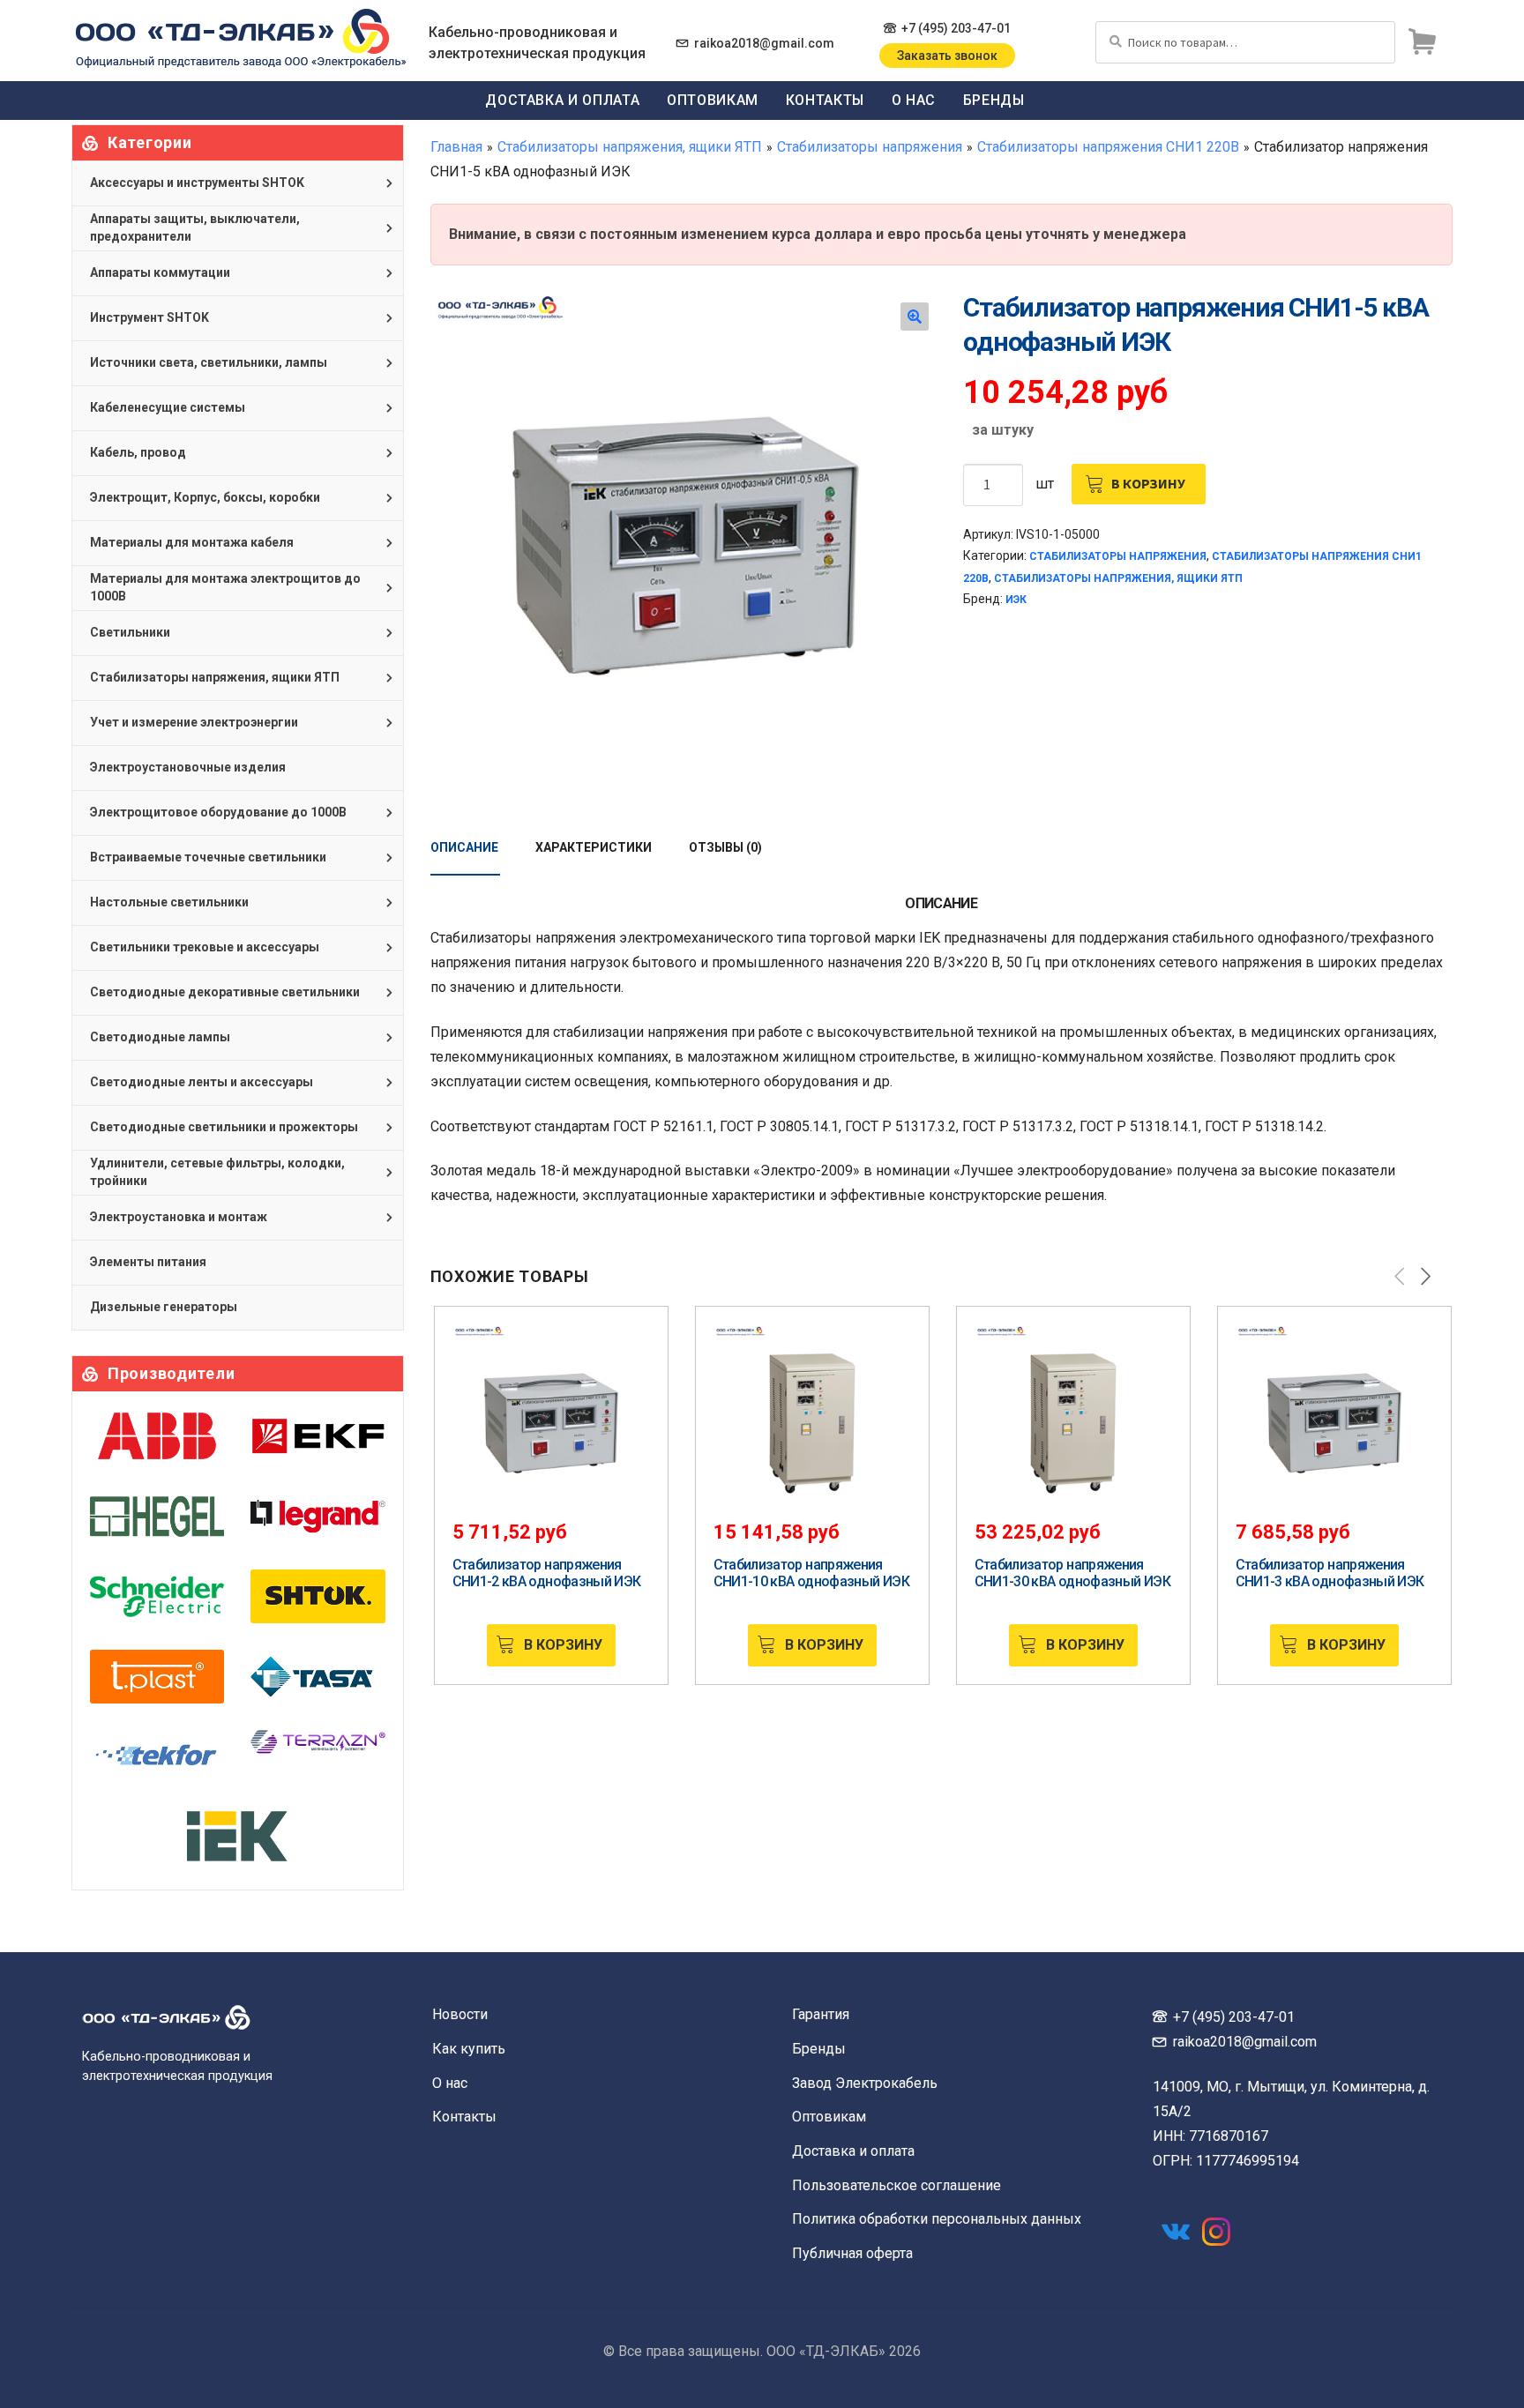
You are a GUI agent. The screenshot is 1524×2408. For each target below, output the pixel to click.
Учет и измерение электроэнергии (194, 722)
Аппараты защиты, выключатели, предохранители (195, 227)
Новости (460, 2014)
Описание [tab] (464, 847)
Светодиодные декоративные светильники (225, 992)
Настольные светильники (169, 902)
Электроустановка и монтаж (179, 1217)
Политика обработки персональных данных (937, 2219)
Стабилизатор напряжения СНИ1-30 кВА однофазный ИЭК (1072, 1573)
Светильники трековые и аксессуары (205, 947)
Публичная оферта (852, 2253)
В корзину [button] (563, 1645)
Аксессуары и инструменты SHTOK (197, 183)
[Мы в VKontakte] (1176, 2232)
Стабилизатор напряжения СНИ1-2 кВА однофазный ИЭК (547, 1573)
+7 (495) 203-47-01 (956, 28)
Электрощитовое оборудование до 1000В (218, 812)
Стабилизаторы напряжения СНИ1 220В (1108, 147)
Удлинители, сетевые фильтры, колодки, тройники (217, 1172)
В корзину (1148, 483)
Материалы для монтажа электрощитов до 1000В (225, 587)
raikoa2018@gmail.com (764, 43)
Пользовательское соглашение (896, 2185)
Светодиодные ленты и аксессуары (202, 1082)
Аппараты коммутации (160, 272)
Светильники (130, 632)
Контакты (825, 100)
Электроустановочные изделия (188, 767)
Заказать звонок (947, 56)
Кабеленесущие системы (168, 407)
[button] (915, 317)
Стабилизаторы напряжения (870, 147)
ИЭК (1016, 600)
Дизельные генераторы (164, 1307)
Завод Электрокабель (865, 2083)
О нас (914, 100)
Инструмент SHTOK (149, 317)
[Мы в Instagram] (1216, 2232)
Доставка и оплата (562, 100)
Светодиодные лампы (160, 1037)
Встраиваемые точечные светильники (208, 857)
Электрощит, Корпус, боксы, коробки (205, 497)
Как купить (469, 2049)
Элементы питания (148, 1262)
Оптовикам (713, 100)
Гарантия (821, 2014)
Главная (456, 147)
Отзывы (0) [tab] (725, 847)
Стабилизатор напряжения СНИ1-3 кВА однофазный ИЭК (1330, 1573)
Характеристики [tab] (594, 847)
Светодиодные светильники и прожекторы (224, 1127)
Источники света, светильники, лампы (209, 362)
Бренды (994, 100)
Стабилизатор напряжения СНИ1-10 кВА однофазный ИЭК (811, 1573)
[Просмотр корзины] (1422, 42)
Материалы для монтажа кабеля (192, 542)
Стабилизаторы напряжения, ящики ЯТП (630, 147)
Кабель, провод (138, 452)
